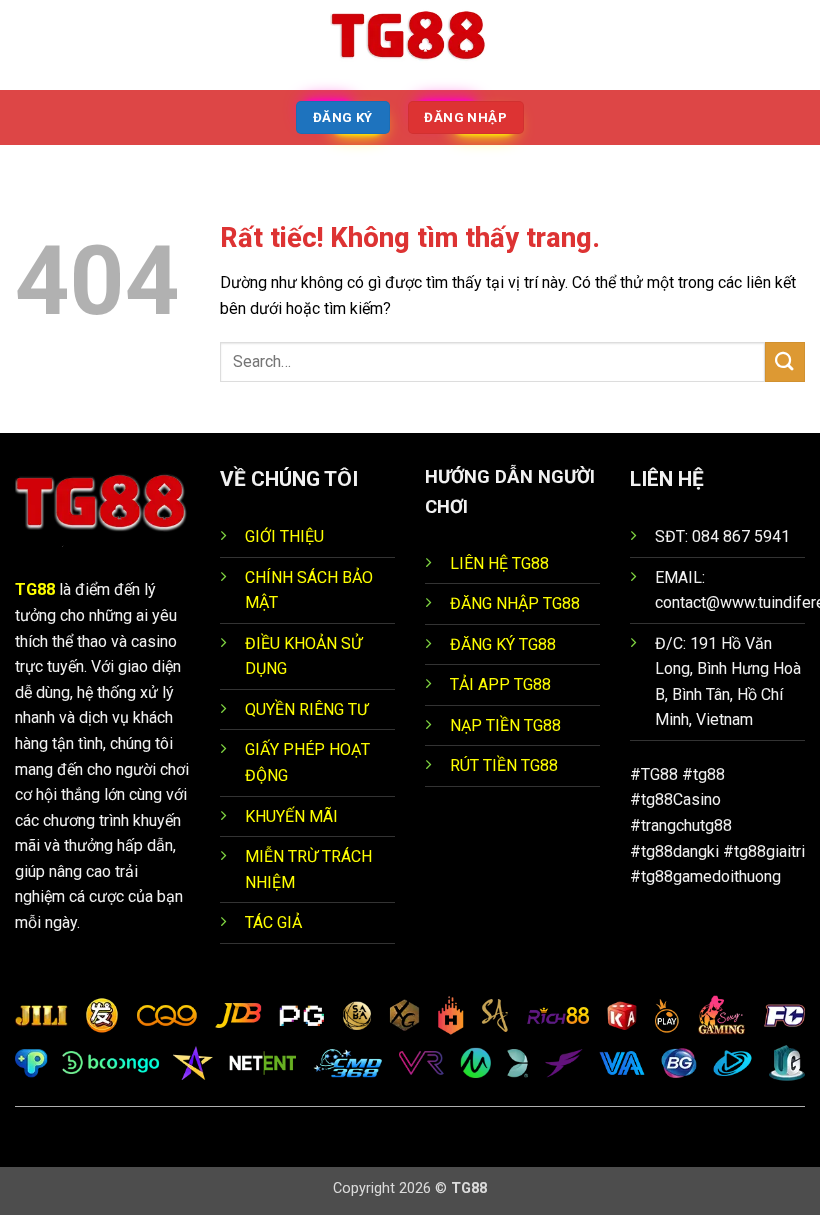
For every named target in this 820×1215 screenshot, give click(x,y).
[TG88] (410, 45)
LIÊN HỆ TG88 (499, 563)
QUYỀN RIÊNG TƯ (306, 709)
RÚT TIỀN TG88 (504, 765)
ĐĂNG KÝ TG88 (503, 644)
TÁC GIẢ (273, 922)
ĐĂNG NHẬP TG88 (515, 603)
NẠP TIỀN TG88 (505, 725)
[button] (27, 44)
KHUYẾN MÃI (291, 816)
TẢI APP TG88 (500, 684)
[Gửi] (785, 361)
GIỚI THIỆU (284, 536)
